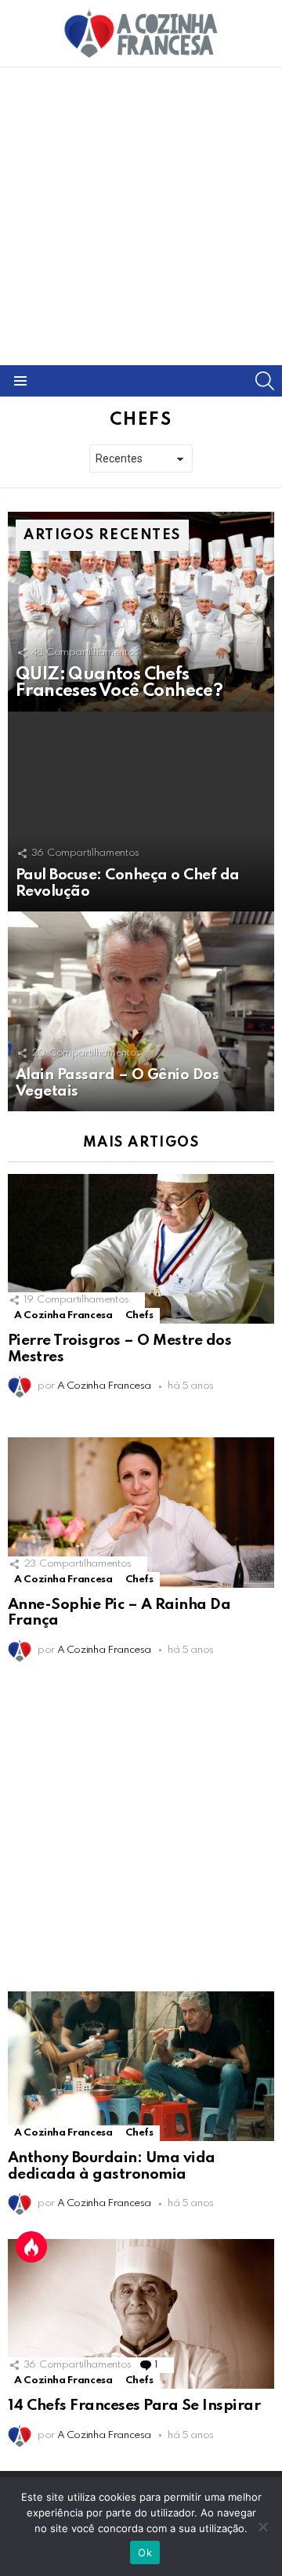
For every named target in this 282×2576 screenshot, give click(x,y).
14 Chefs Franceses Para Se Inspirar (134, 2406)
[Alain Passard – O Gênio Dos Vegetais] (141, 1011)
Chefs (139, 1315)
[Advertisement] (141, 216)
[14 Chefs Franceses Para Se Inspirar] (141, 2314)
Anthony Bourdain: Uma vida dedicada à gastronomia (112, 2166)
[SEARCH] (265, 381)
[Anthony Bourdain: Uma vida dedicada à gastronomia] (141, 2066)
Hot (31, 2247)
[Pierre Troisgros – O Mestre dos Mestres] (141, 1249)
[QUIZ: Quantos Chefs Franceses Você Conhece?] (141, 612)
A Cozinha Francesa (63, 1315)
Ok (145, 2552)
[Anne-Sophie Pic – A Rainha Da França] (141, 1512)
